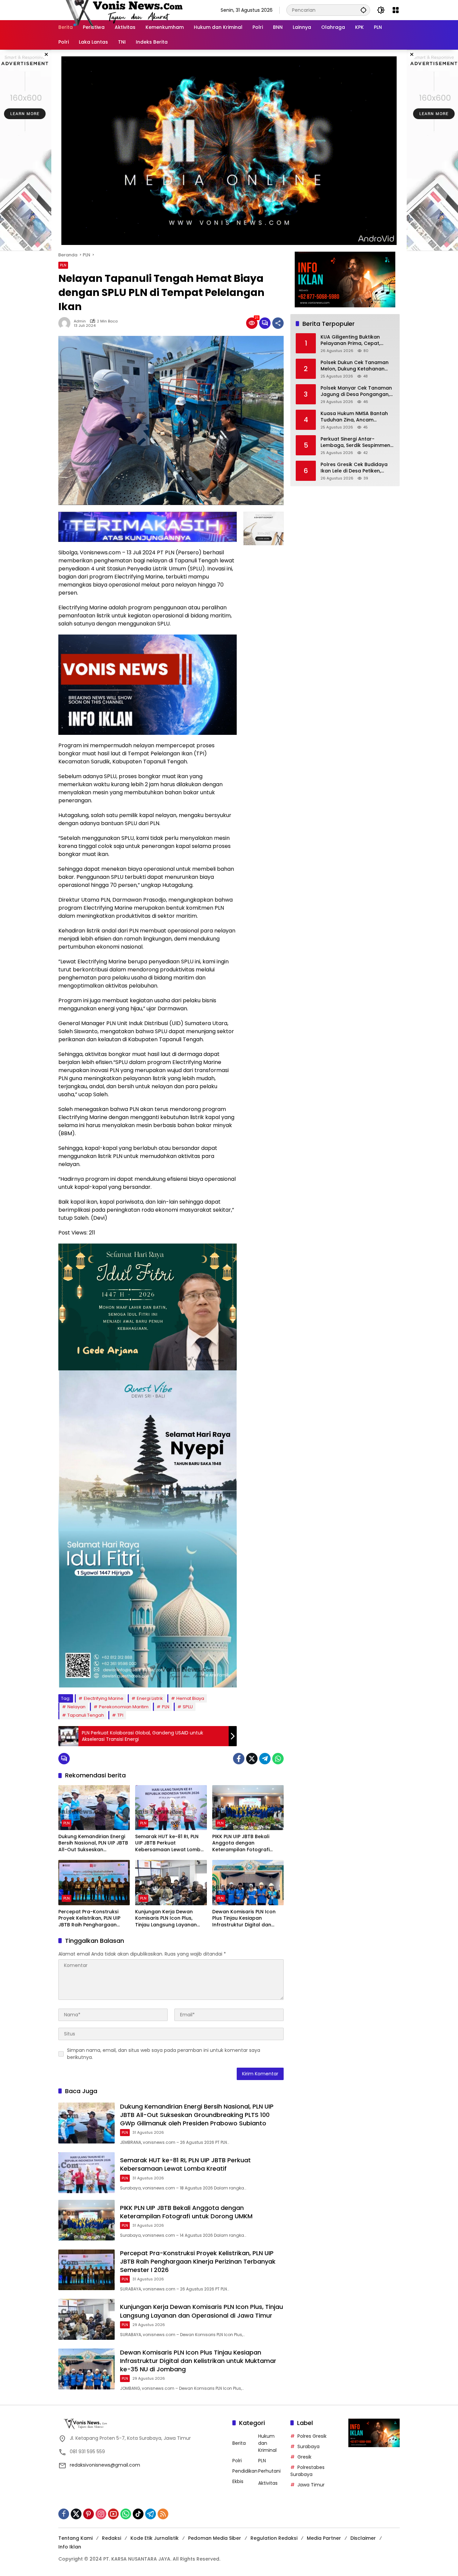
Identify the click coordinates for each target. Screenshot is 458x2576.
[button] (363, 10)
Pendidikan (245, 2471)
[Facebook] (239, 1759)
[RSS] (163, 2514)
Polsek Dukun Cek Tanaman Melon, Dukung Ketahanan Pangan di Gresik (355, 366)
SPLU (188, 1707)
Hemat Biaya (190, 1698)
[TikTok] (138, 2514)
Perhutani (269, 2471)
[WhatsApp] (278, 1759)
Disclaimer (363, 2538)
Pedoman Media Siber (215, 2538)
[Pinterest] (89, 2514)
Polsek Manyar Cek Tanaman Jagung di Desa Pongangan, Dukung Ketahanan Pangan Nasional (356, 391)
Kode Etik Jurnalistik (155, 2538)
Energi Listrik (150, 1698)
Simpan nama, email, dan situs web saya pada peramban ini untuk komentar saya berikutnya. (164, 2054)
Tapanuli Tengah (86, 1715)
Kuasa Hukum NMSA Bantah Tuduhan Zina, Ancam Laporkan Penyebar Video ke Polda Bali (356, 417)
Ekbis (238, 2481)
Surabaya (308, 2446)
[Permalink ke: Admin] (66, 323)
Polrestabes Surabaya (307, 2471)
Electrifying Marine (104, 1698)
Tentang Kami (75, 2538)
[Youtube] (113, 2514)
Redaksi (111, 2538)
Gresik (304, 2457)
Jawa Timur (311, 2485)
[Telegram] (265, 1759)
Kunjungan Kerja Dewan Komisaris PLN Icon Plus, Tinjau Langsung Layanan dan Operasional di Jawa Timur (166, 1918)
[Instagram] (101, 2514)
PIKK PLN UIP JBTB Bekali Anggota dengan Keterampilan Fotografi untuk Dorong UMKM (241, 1843)
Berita (239, 2443)
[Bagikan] (278, 323)
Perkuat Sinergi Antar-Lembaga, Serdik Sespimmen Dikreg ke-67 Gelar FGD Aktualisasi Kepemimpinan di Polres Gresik (356, 442)
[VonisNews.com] (122, 10)
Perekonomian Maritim (124, 1707)
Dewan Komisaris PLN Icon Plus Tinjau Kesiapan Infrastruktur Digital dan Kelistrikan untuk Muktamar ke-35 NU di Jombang (246, 1918)
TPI (120, 1715)
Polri (237, 2461)
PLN (63, 265)
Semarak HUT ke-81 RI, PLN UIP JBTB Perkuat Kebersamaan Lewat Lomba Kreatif (169, 1843)
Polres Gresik (312, 2436)
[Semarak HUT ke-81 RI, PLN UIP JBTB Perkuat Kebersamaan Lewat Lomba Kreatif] (171, 1808)
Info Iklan (70, 2547)
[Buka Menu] (396, 10)
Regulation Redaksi (274, 2538)
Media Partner (324, 2538)
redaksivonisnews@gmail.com (105, 2465)
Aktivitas (268, 2483)
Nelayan (76, 1707)
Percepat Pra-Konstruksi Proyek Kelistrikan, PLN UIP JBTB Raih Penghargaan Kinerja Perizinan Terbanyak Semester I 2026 (92, 1918)
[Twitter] (252, 1759)
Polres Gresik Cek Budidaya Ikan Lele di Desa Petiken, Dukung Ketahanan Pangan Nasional (354, 468)
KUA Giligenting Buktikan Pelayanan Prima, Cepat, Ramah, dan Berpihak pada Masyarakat (354, 340)
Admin (80, 321)
